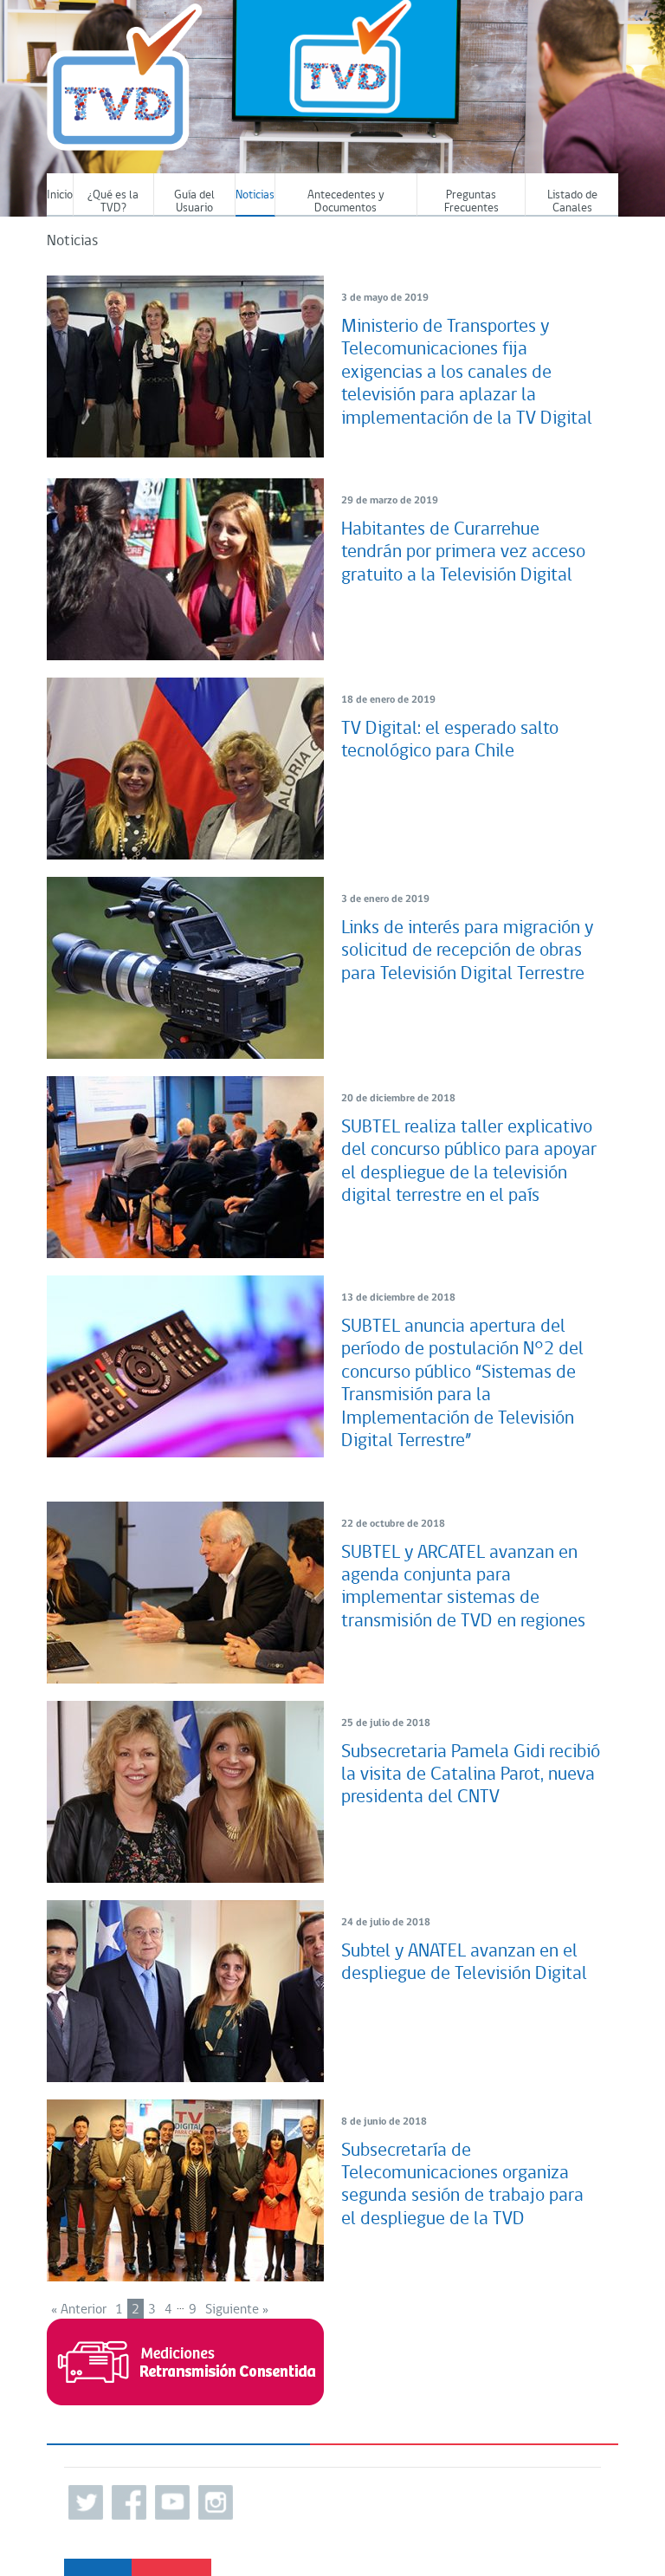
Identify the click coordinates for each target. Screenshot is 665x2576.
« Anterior (79, 2310)
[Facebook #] (129, 2502)
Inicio (60, 195)
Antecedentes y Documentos (346, 202)
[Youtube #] (172, 2502)
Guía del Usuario (194, 202)
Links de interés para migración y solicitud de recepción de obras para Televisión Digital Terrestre (467, 951)
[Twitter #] (86, 2502)
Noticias (255, 195)
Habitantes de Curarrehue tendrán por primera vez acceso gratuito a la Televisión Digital (463, 553)
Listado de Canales (572, 202)
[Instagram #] (216, 2502)
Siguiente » (237, 2310)
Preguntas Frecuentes (471, 202)
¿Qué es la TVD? (113, 202)
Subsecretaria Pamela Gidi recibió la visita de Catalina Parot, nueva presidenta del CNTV (471, 1775)
